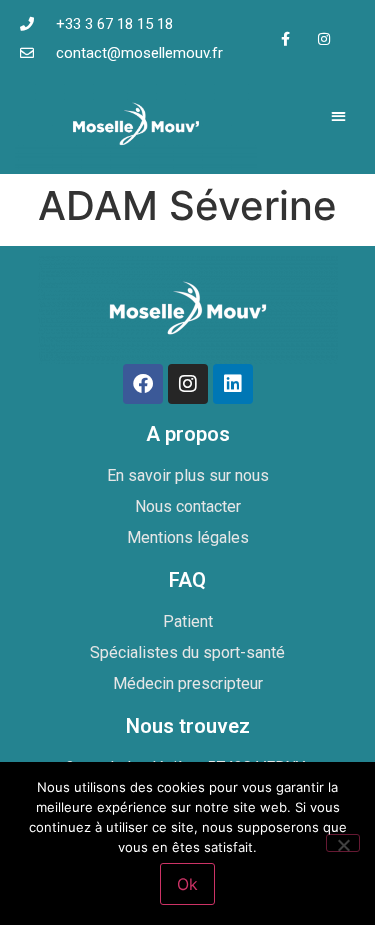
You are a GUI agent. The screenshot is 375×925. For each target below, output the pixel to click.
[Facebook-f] (284, 38)
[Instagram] (324, 38)
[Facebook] (143, 384)
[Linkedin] (233, 384)
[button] (339, 115)
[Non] (343, 843)
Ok (187, 884)
